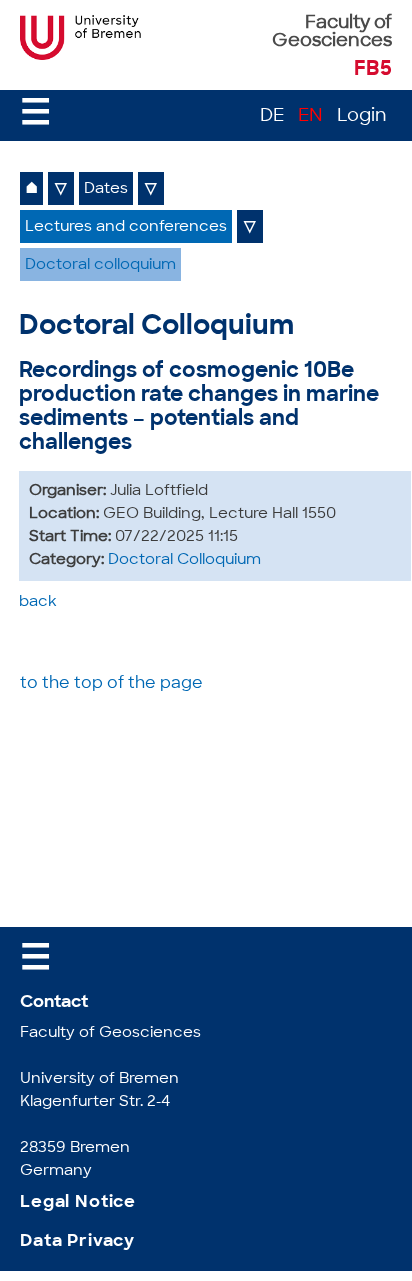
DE (272, 117)
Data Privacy (77, 1241)
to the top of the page (111, 684)
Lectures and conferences (126, 227)
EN (310, 117)
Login (362, 117)
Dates (106, 189)
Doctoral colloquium (100, 265)
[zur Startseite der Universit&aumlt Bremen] (82, 56)
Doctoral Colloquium (184, 560)
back (38, 602)
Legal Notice (78, 1202)
